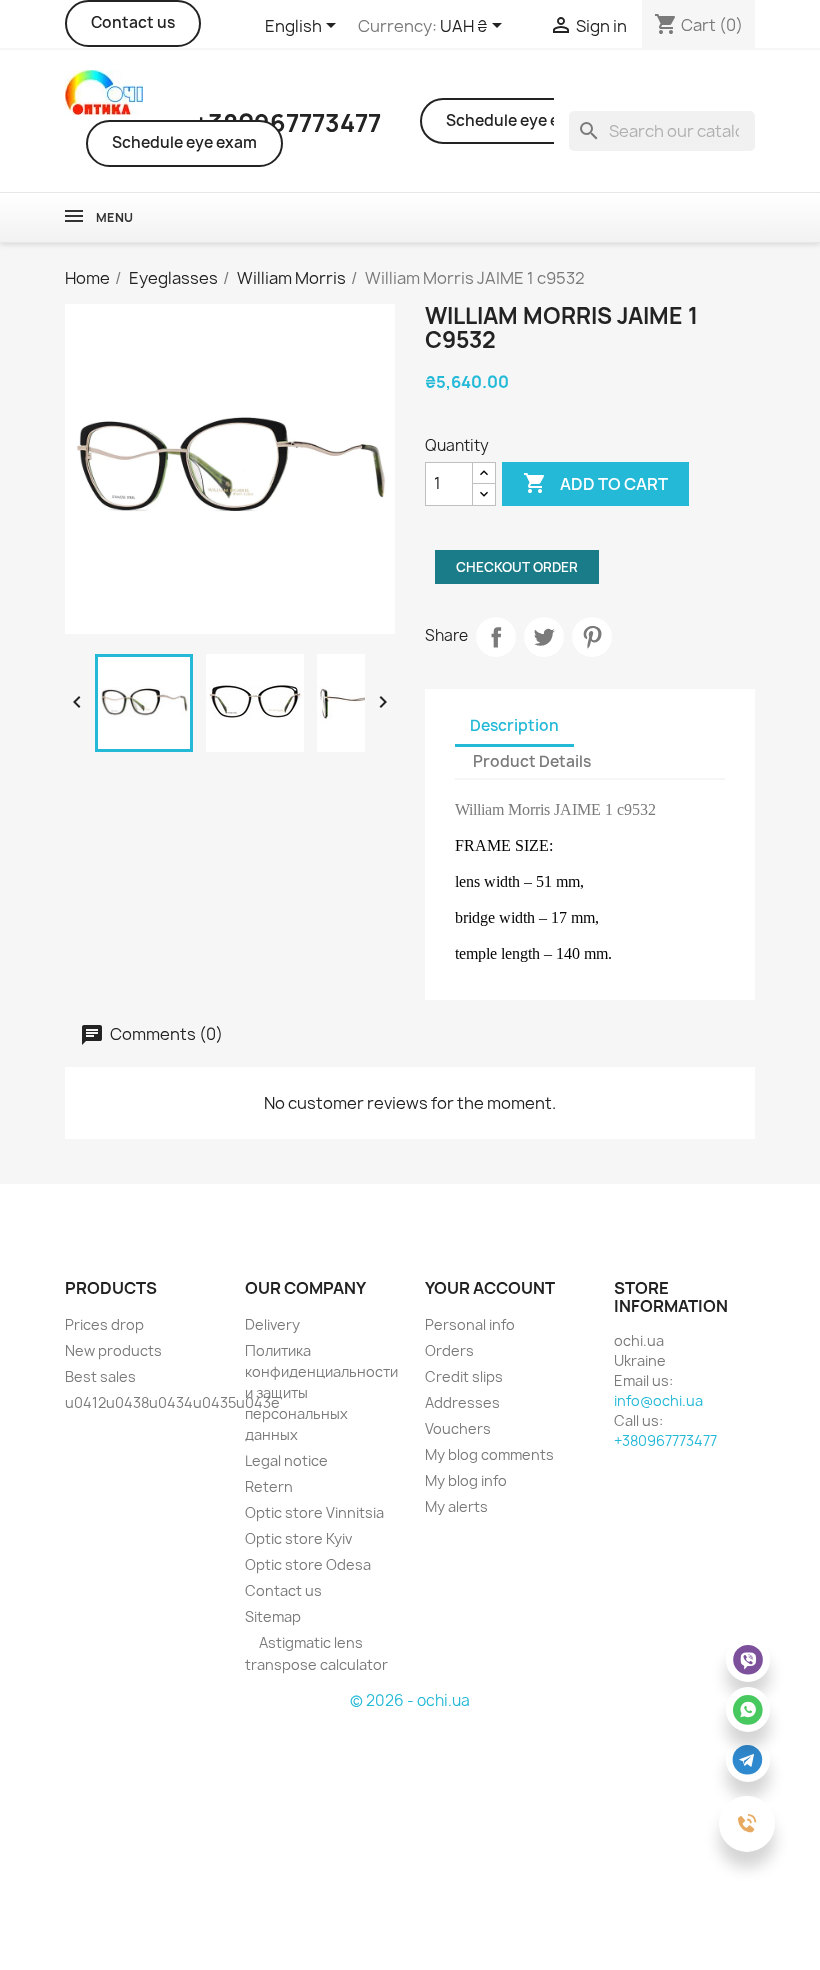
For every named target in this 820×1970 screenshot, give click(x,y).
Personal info (470, 1324)
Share (496, 637)
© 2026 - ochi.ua (410, 1700)
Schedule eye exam (184, 142)
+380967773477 (665, 1440)
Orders (449, 1350)
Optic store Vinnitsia (314, 1512)
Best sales (100, 1376)
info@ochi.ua (658, 1400)
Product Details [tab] (532, 761)
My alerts (456, 1506)
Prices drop (104, 1324)
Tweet (544, 637)
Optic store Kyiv (298, 1538)
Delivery (272, 1324)
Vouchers (458, 1428)
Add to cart (595, 483)
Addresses (462, 1402)
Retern (269, 1486)
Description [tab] (514, 725)
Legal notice (286, 1460)
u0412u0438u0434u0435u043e (172, 1402)
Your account (490, 1288)
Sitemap (273, 1616)
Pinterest (592, 637)
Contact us (133, 22)
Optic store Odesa (308, 1564)
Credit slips (464, 1376)
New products (113, 1350)
